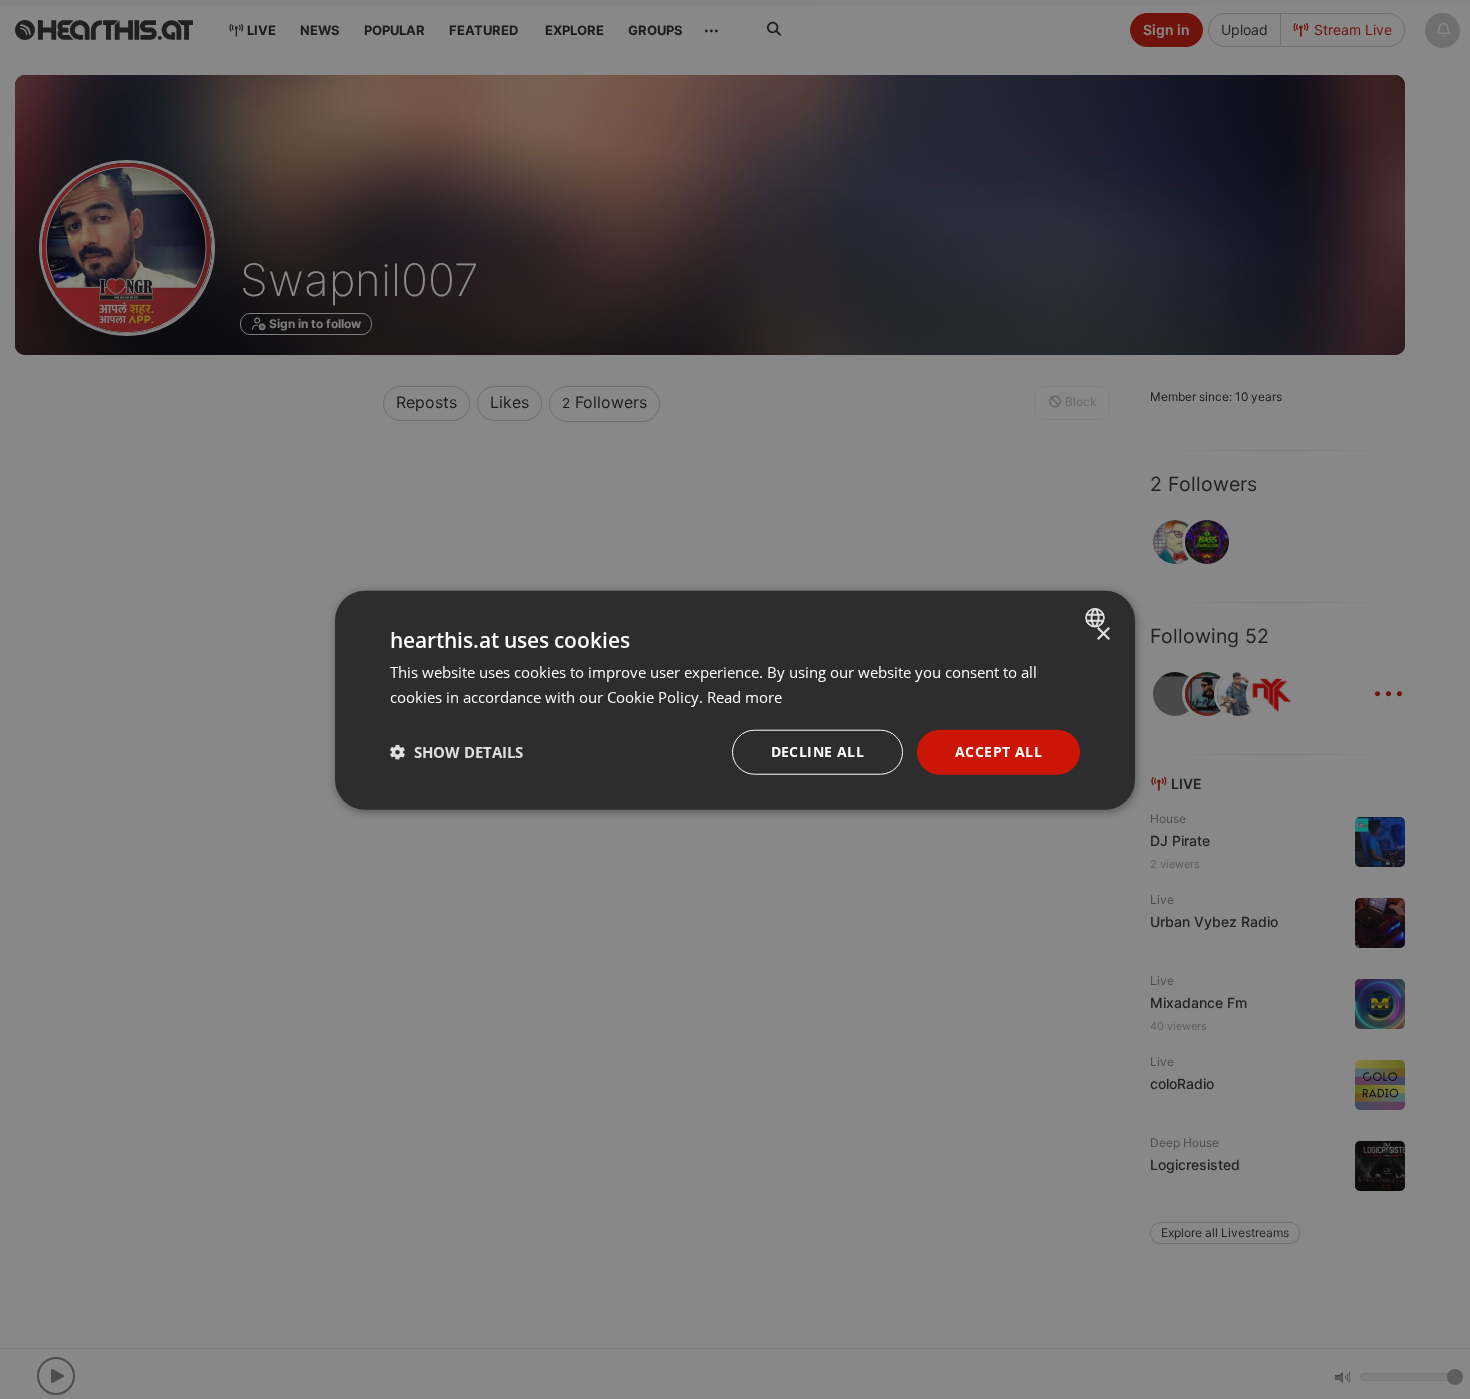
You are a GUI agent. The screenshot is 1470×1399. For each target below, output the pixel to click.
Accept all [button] (998, 750)
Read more (744, 696)
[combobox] (1097, 617)
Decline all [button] (817, 750)
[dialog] (735, 699)
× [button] (1102, 633)
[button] (456, 751)
